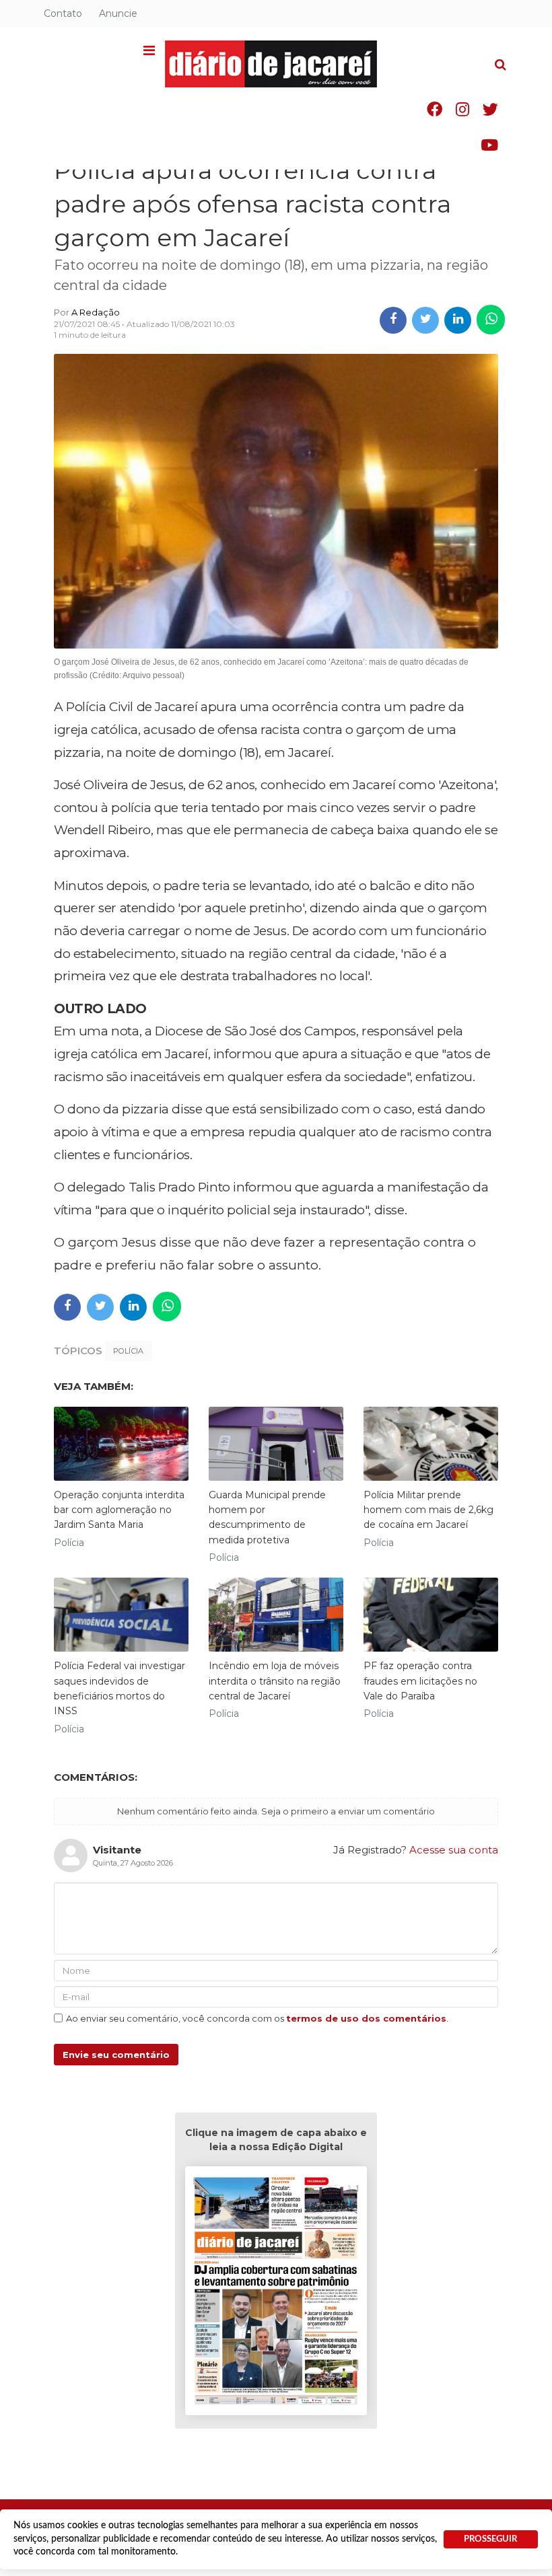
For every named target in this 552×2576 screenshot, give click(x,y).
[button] (149, 51)
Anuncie (118, 13)
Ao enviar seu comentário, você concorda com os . (257, 2018)
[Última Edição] (276, 2293)
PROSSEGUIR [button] (490, 2539)
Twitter (490, 109)
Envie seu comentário (116, 2055)
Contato (63, 13)
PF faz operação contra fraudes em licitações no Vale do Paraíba (420, 1681)
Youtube (489, 145)
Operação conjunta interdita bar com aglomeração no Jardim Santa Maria (119, 1510)
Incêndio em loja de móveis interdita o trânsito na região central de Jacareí (275, 1681)
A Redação (96, 312)
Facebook (435, 109)
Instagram (462, 109)
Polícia (129, 1351)
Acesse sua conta (454, 1850)
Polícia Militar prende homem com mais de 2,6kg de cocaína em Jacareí (428, 1510)
